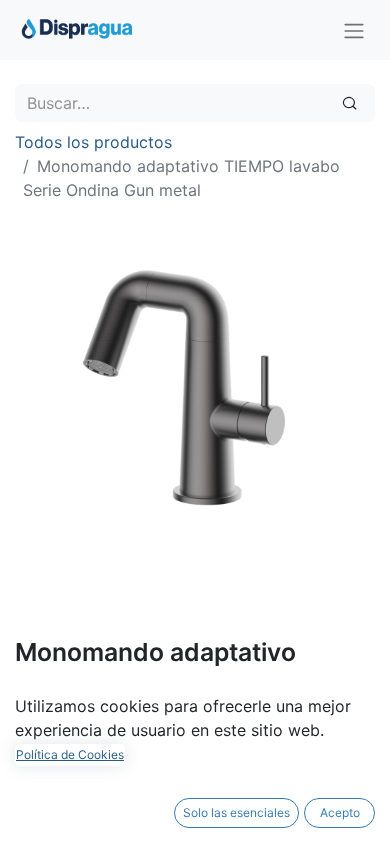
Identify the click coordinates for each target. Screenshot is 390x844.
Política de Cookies (70, 754)
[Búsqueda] (349, 103)
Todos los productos (93, 142)
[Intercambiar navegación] (354, 30)
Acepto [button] (340, 812)
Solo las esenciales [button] (236, 812)
